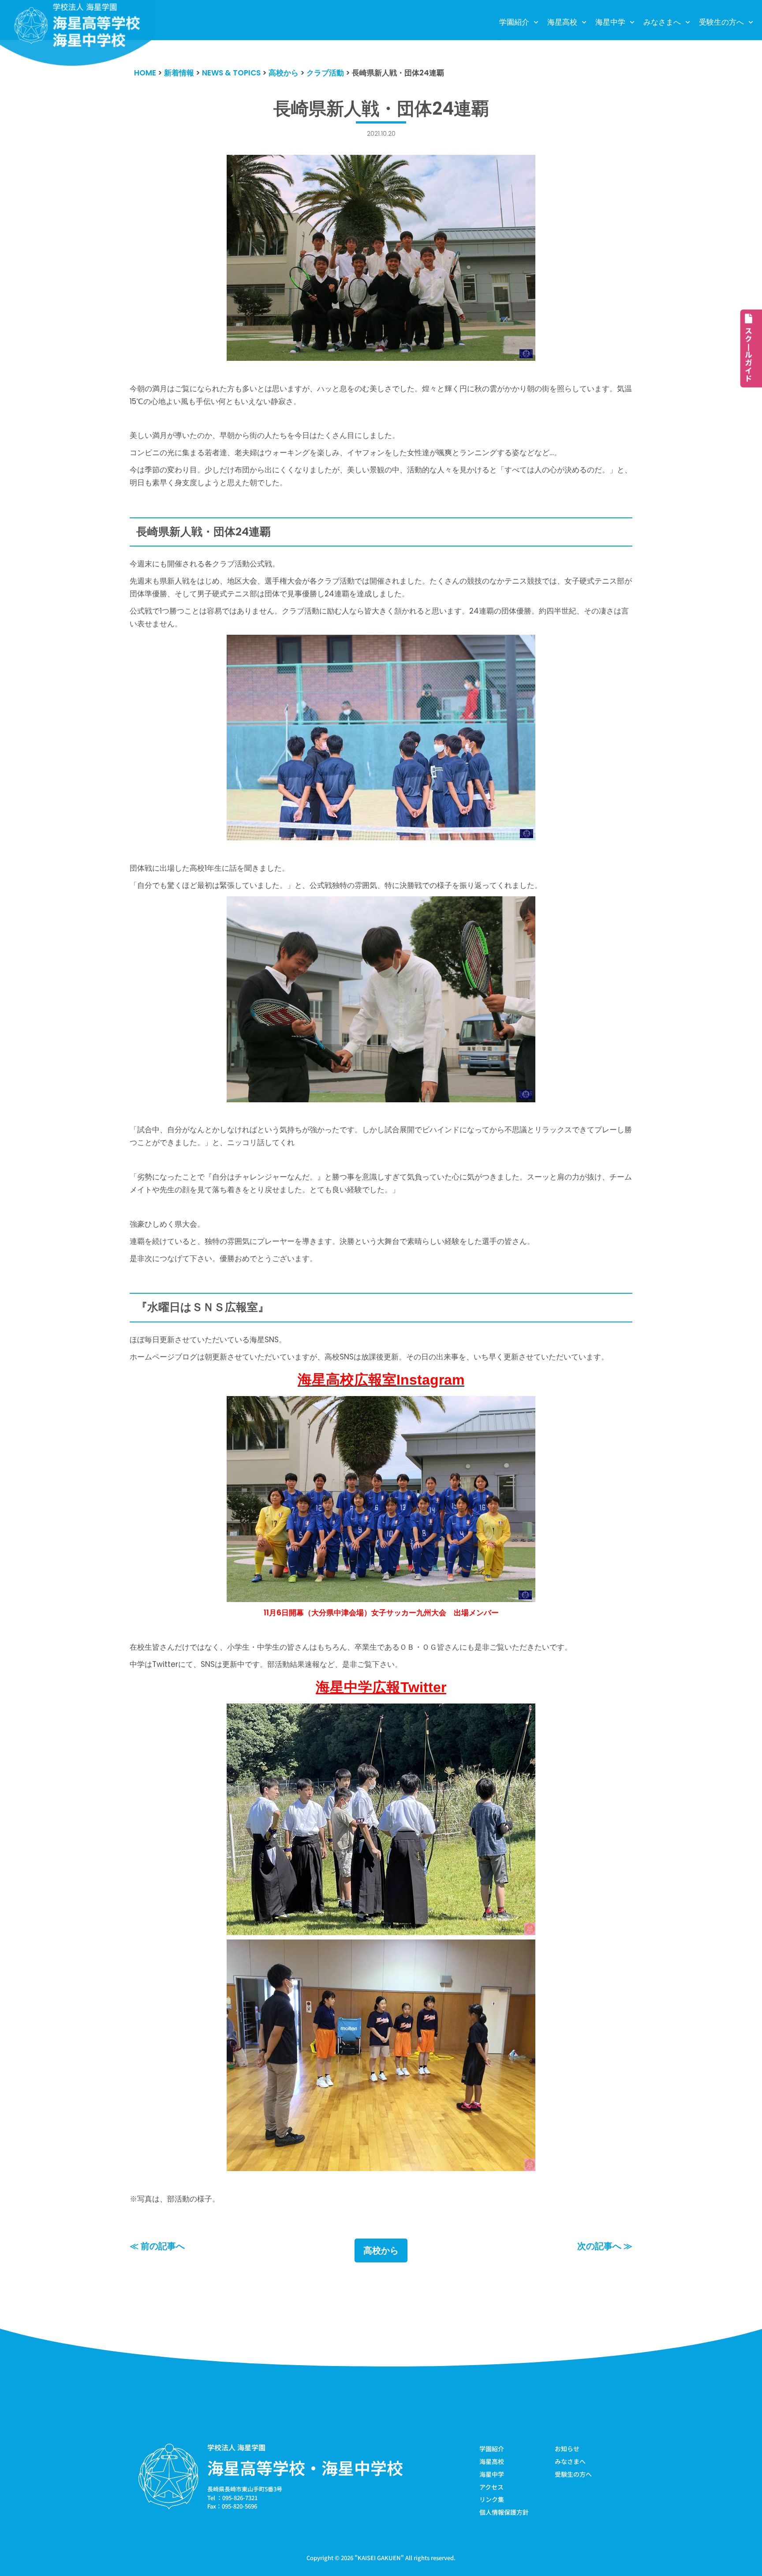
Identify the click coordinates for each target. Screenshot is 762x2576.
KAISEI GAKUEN (379, 2558)
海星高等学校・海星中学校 (305, 2467)
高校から (381, 2250)
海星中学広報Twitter (381, 1687)
